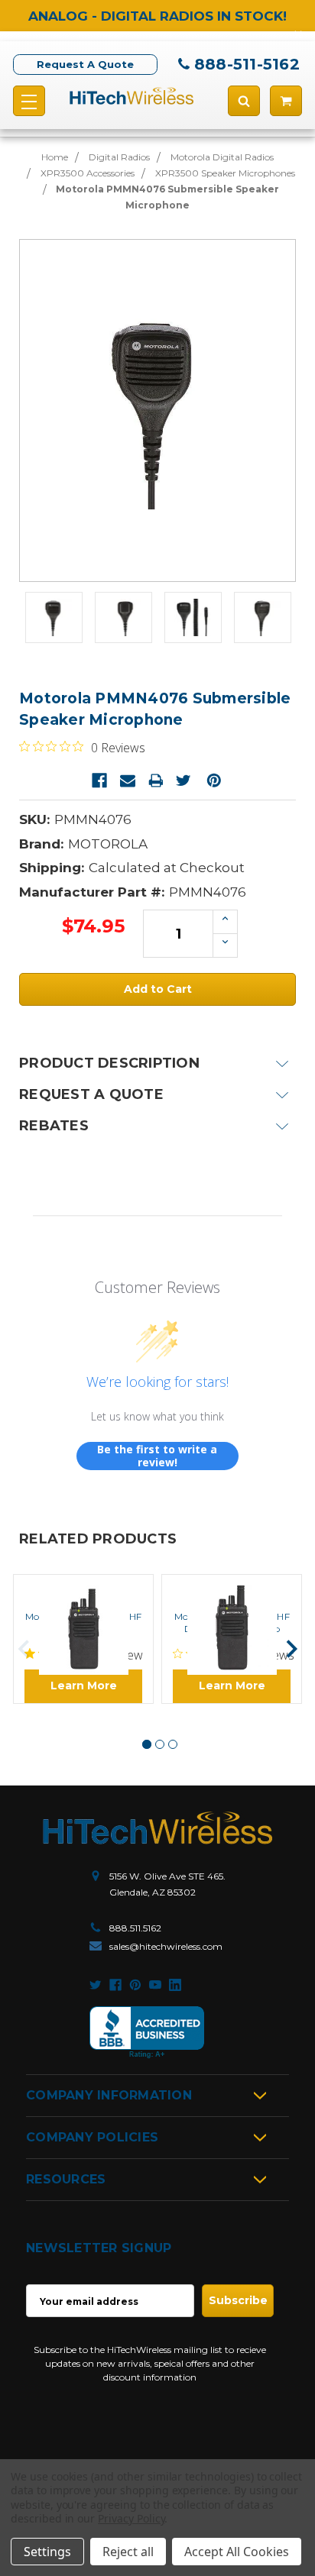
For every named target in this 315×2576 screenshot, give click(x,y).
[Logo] (157, 1828)
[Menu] (29, 101)
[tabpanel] (83, 1639)
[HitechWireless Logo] (132, 95)
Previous (24, 1649)
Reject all (128, 2552)
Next (292, 1649)
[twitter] (96, 1985)
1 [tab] (147, 1744)
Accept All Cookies (237, 2552)
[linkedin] (175, 1985)
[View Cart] (286, 101)
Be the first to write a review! (157, 1456)
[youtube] (155, 1985)
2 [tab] (160, 1744)
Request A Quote (85, 64)
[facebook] (115, 1985)
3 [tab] (173, 1744)
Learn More (84, 1686)
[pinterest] (135, 1985)
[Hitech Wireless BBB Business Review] (147, 2033)
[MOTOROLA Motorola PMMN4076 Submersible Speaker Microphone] (54, 617)
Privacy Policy (131, 2518)
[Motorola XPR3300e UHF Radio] (83, 1588)
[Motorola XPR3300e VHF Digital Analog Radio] (232, 1588)
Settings (47, 2552)
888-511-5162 (247, 64)
